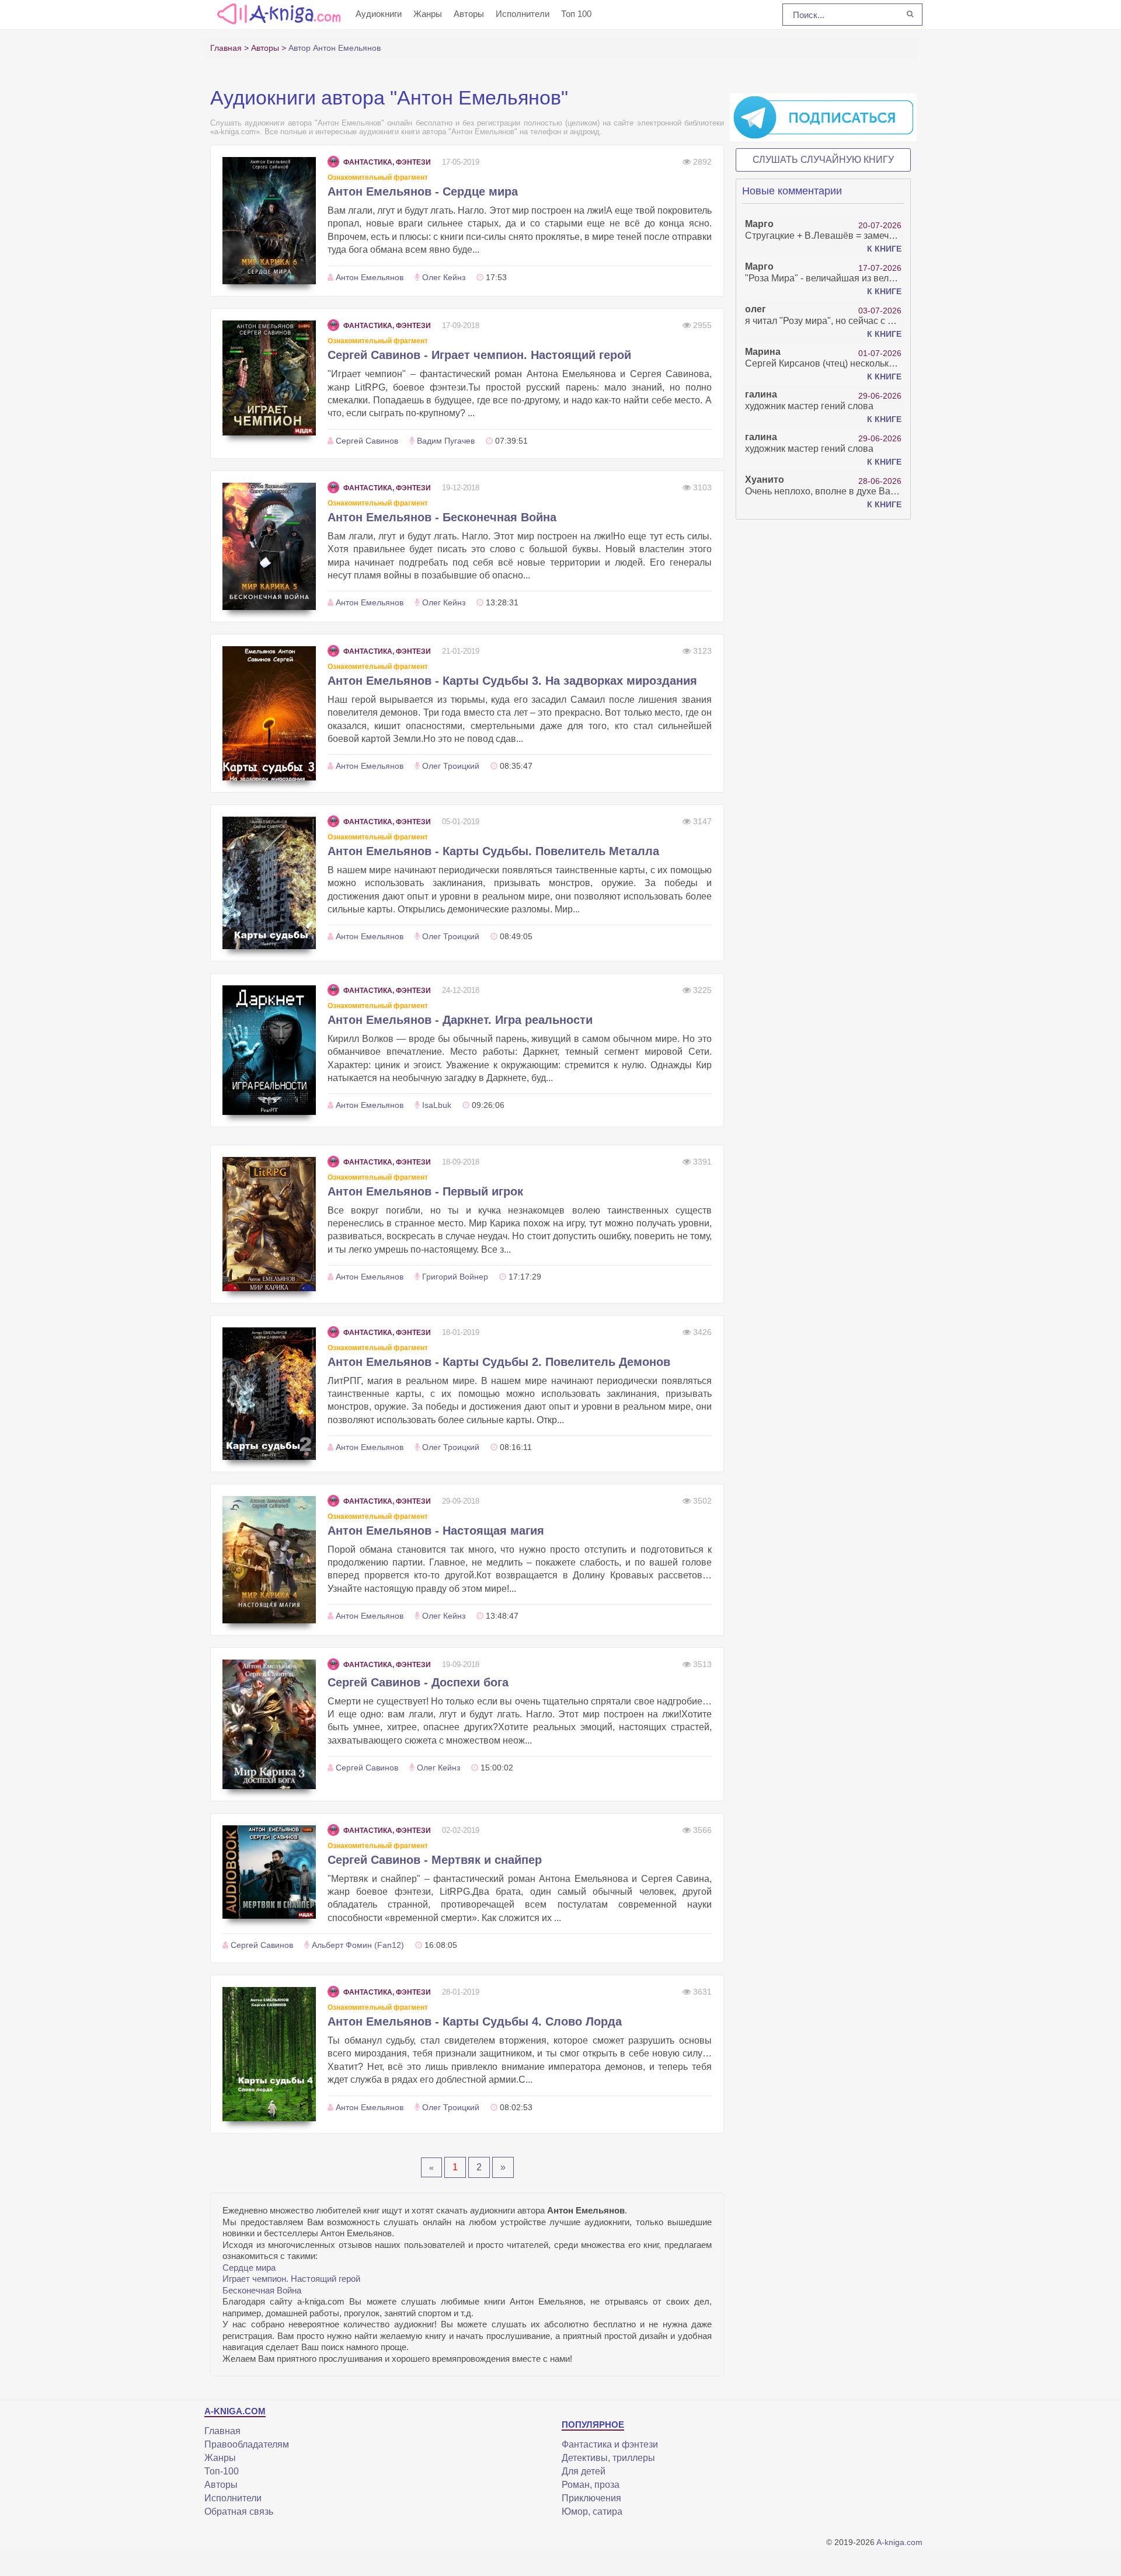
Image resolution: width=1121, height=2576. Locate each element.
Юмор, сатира (592, 2511)
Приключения (591, 2498)
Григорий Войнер (455, 1277)
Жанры (428, 14)
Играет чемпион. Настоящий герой (291, 2279)
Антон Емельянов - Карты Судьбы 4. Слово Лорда (475, 2021)
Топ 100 (576, 14)
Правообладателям (247, 2444)
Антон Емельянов (370, 277)
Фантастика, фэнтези (387, 162)
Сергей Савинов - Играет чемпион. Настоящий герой (479, 355)
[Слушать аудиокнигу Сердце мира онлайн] (269, 221)
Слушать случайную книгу (823, 160)
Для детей (584, 2471)
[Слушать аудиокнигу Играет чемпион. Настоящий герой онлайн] (269, 378)
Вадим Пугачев (446, 441)
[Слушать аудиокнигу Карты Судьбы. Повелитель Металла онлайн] (269, 883)
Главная (222, 2431)
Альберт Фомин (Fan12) (358, 1945)
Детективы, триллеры (608, 2458)
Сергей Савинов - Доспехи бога (418, 1682)
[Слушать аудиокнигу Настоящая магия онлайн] (269, 1560)
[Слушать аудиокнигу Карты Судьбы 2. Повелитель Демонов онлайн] (269, 1394)
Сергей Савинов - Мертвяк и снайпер (435, 1860)
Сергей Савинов (367, 441)
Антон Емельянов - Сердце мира (423, 191)
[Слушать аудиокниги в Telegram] (823, 117)
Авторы (469, 14)
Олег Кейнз (444, 277)
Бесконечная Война (262, 2290)
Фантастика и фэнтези (610, 2444)
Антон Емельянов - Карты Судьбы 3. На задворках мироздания (512, 681)
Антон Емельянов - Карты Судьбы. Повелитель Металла (493, 851)
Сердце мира (249, 2267)
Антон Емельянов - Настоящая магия (436, 1531)
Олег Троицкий (451, 766)
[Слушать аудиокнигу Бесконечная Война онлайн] (269, 546)
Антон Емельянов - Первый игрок (425, 1191)
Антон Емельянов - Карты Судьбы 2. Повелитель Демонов (499, 1362)
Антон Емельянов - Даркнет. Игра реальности (460, 1020)
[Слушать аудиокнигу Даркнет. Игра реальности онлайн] (269, 1050)
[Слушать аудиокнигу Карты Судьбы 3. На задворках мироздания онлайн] (269, 713)
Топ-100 (222, 2471)
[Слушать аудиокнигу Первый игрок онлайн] (269, 1224)
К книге (884, 249)
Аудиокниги (379, 14)
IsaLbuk (437, 1105)
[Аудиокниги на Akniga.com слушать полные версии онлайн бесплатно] (277, 13)
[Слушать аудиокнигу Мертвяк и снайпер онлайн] (269, 1872)
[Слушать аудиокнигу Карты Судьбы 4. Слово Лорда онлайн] (269, 2054)
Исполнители (523, 14)
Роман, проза (591, 2485)
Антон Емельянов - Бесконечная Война (442, 517)
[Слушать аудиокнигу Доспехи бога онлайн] (269, 1724)
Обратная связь (239, 2511)
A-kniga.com (899, 2542)
